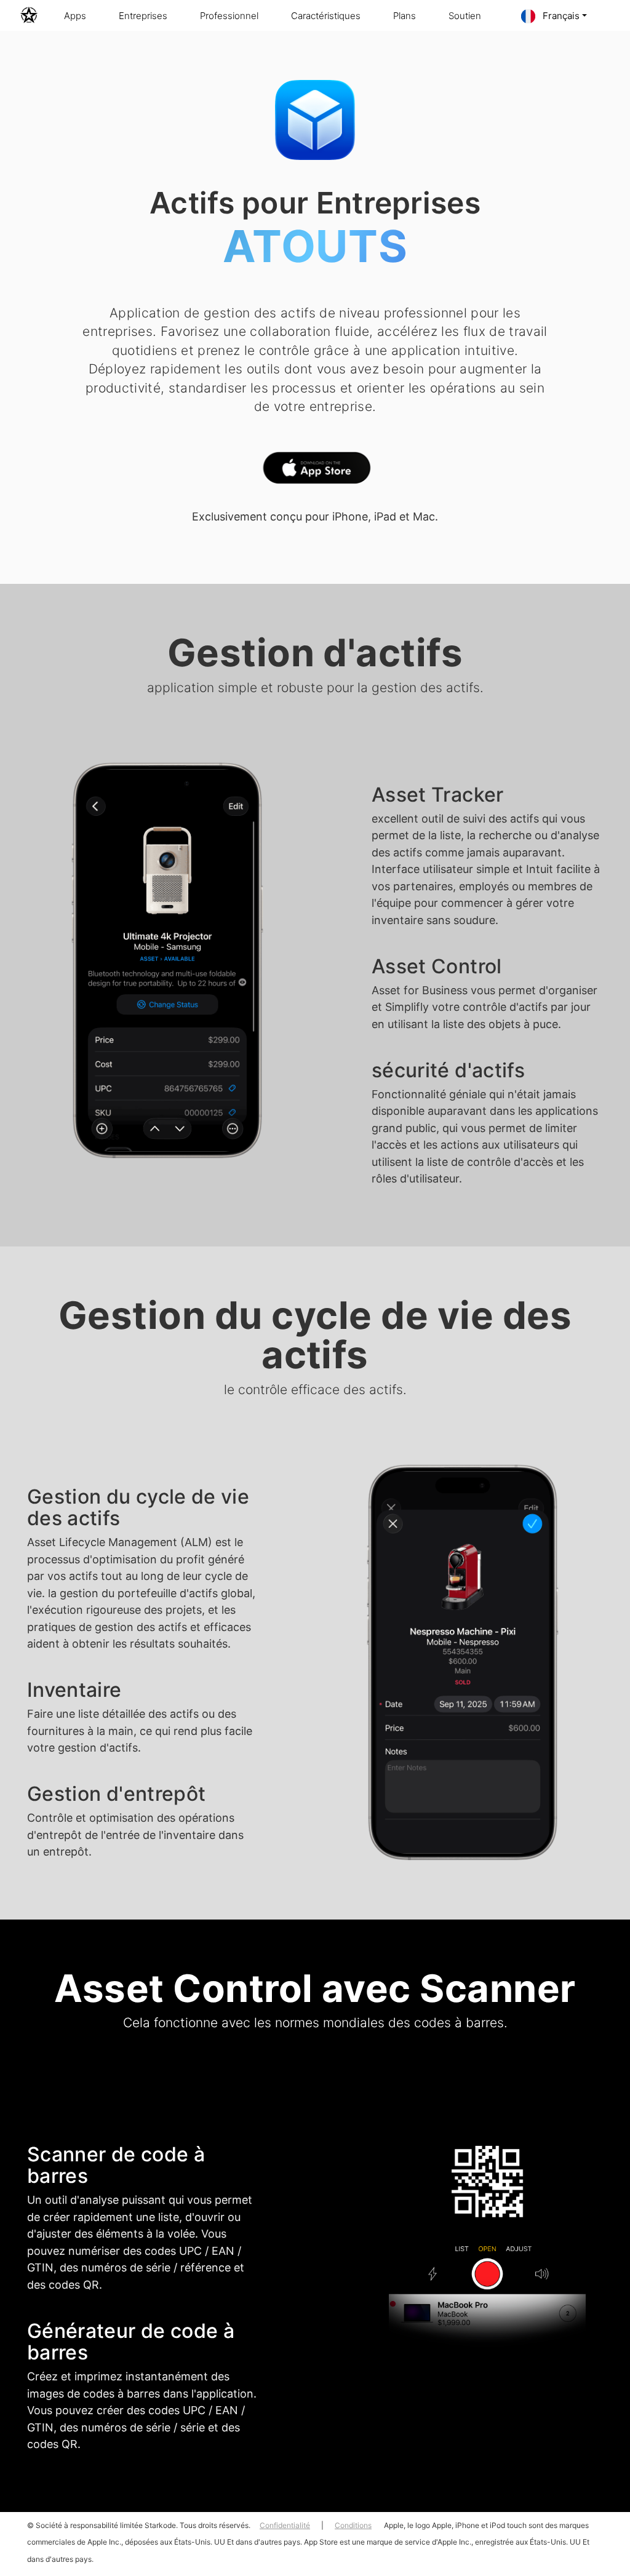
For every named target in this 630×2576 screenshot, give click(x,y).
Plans (405, 16)
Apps (75, 16)
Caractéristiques (326, 16)
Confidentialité (285, 2525)
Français (560, 16)
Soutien (465, 16)
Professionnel (229, 16)
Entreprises (143, 16)
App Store (315, 471)
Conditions (353, 2525)
